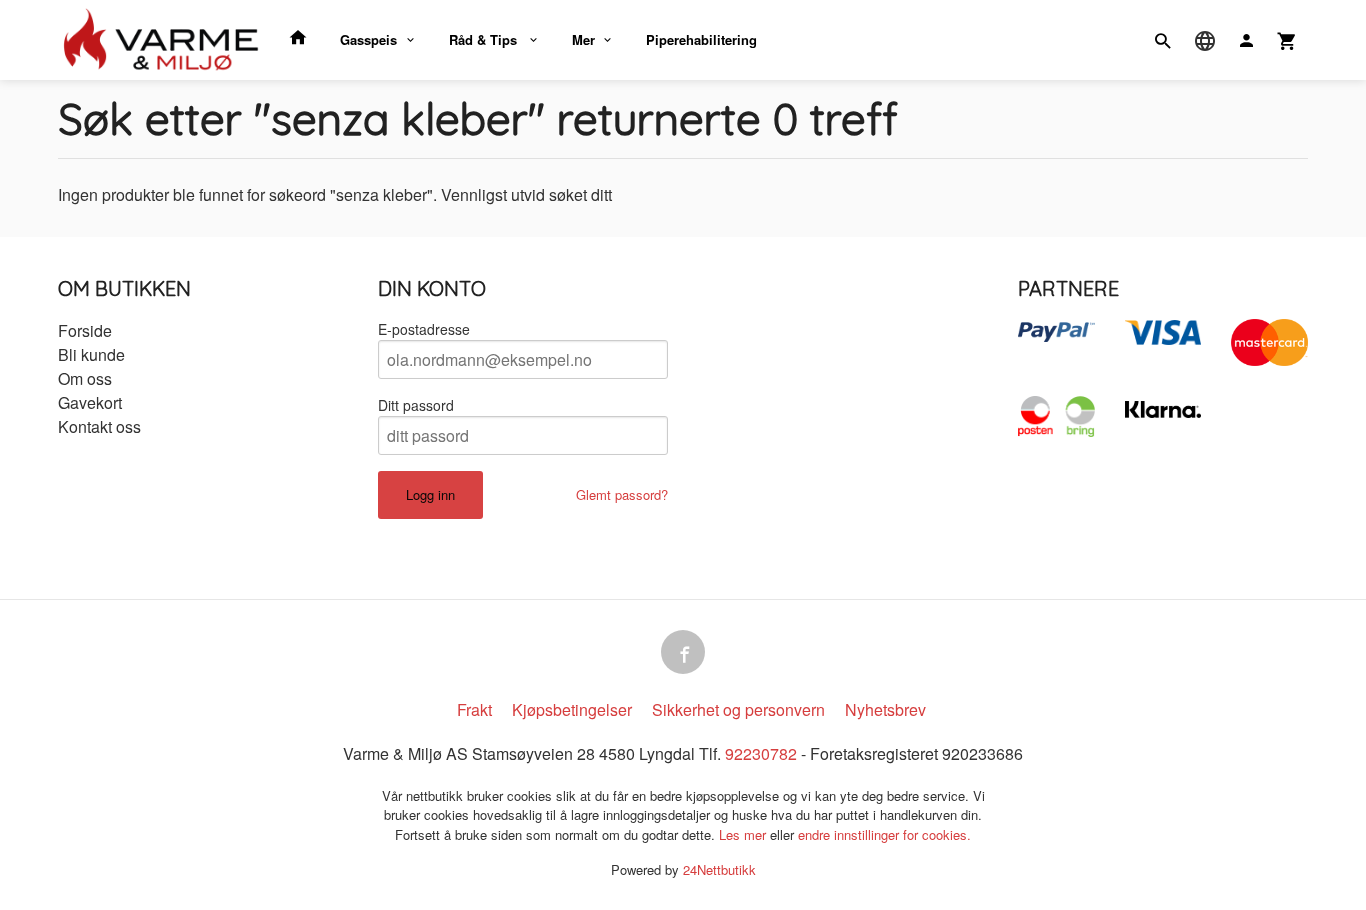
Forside (85, 330)
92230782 (761, 753)
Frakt (474, 709)
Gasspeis (368, 39)
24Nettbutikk (719, 869)
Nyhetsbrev (885, 709)
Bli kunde (91, 354)
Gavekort (90, 402)
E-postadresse (424, 329)
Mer (583, 39)
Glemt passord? (622, 494)
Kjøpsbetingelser (572, 709)
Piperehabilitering (701, 39)
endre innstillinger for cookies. (884, 834)
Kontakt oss (99, 426)
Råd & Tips (485, 39)
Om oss (85, 378)
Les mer (744, 834)
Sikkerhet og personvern (738, 709)
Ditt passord (416, 405)
